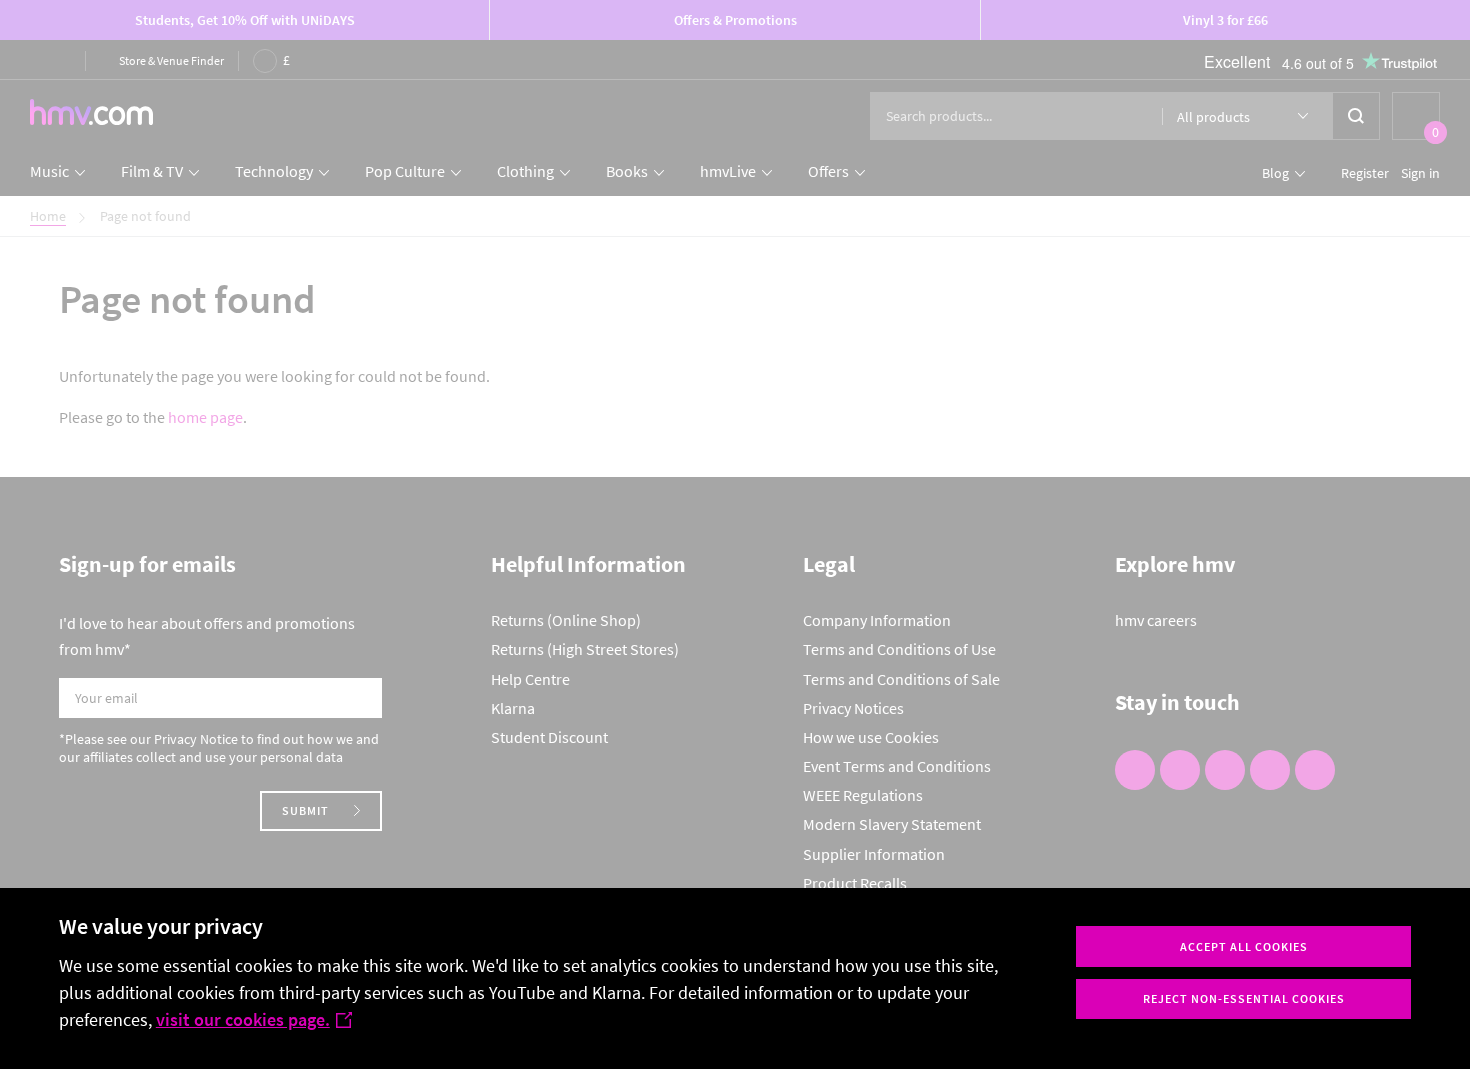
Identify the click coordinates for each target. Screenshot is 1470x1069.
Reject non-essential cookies (1244, 998)
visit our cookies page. (243, 1019)
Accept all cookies (1244, 946)
